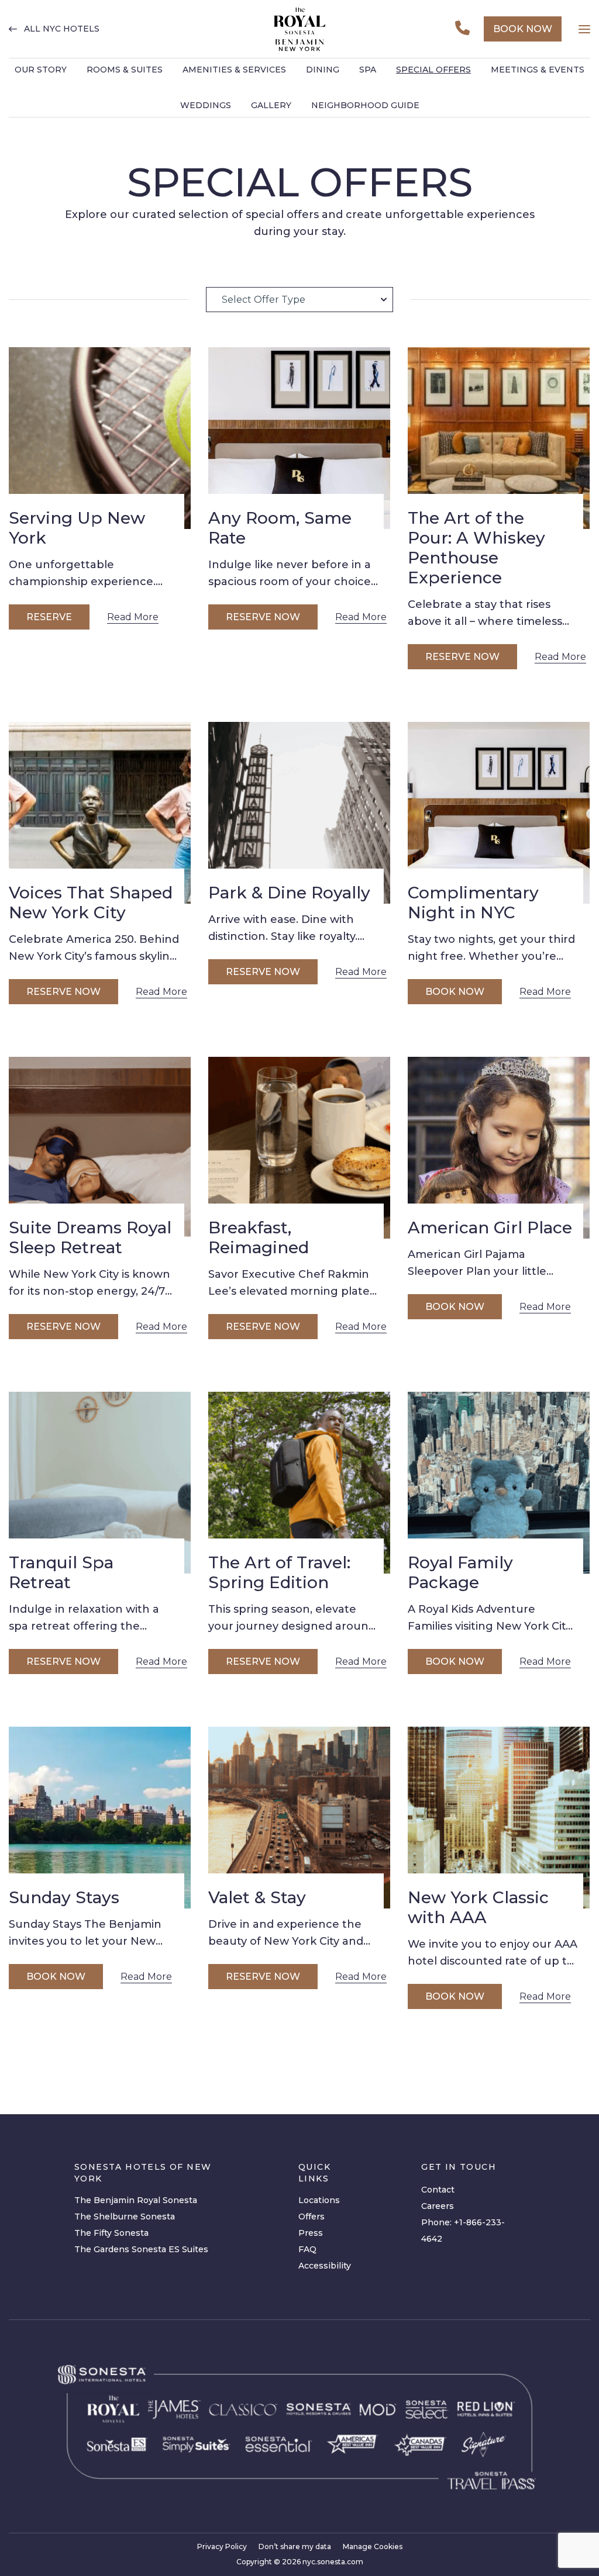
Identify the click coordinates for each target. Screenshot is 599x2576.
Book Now (455, 992)
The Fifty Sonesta (111, 2233)
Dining (323, 70)
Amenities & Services (234, 70)
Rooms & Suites (125, 70)
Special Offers (433, 70)
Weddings (206, 105)
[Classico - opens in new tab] (244, 2410)
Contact (438, 2190)
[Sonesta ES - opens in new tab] (118, 2444)
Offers (311, 2217)
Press (311, 2233)
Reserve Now (263, 617)
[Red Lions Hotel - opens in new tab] (486, 2409)
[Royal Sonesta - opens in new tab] (113, 2409)
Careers (438, 2206)
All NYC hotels (62, 29)
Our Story (41, 70)
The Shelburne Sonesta (125, 2217)
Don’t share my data (295, 2546)
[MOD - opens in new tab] (378, 2410)
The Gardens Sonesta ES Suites (141, 2249)
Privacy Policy (222, 2546)
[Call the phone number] (462, 29)
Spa (368, 70)
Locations (319, 2200)
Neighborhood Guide (365, 105)
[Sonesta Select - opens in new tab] (426, 2409)
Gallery (271, 105)
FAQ (307, 2249)
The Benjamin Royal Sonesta (136, 2200)
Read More (133, 617)
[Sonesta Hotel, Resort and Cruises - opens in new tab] (318, 2409)
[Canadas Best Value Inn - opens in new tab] (420, 2444)
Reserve (49, 617)
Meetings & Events (538, 70)
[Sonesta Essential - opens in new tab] (278, 2444)
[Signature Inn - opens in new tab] (484, 2444)
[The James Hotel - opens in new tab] (174, 2409)
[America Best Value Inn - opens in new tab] (353, 2445)
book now (523, 29)
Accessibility (325, 2266)
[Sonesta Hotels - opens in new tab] (102, 2375)
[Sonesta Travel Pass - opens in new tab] (492, 2481)
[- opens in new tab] (197, 2444)
